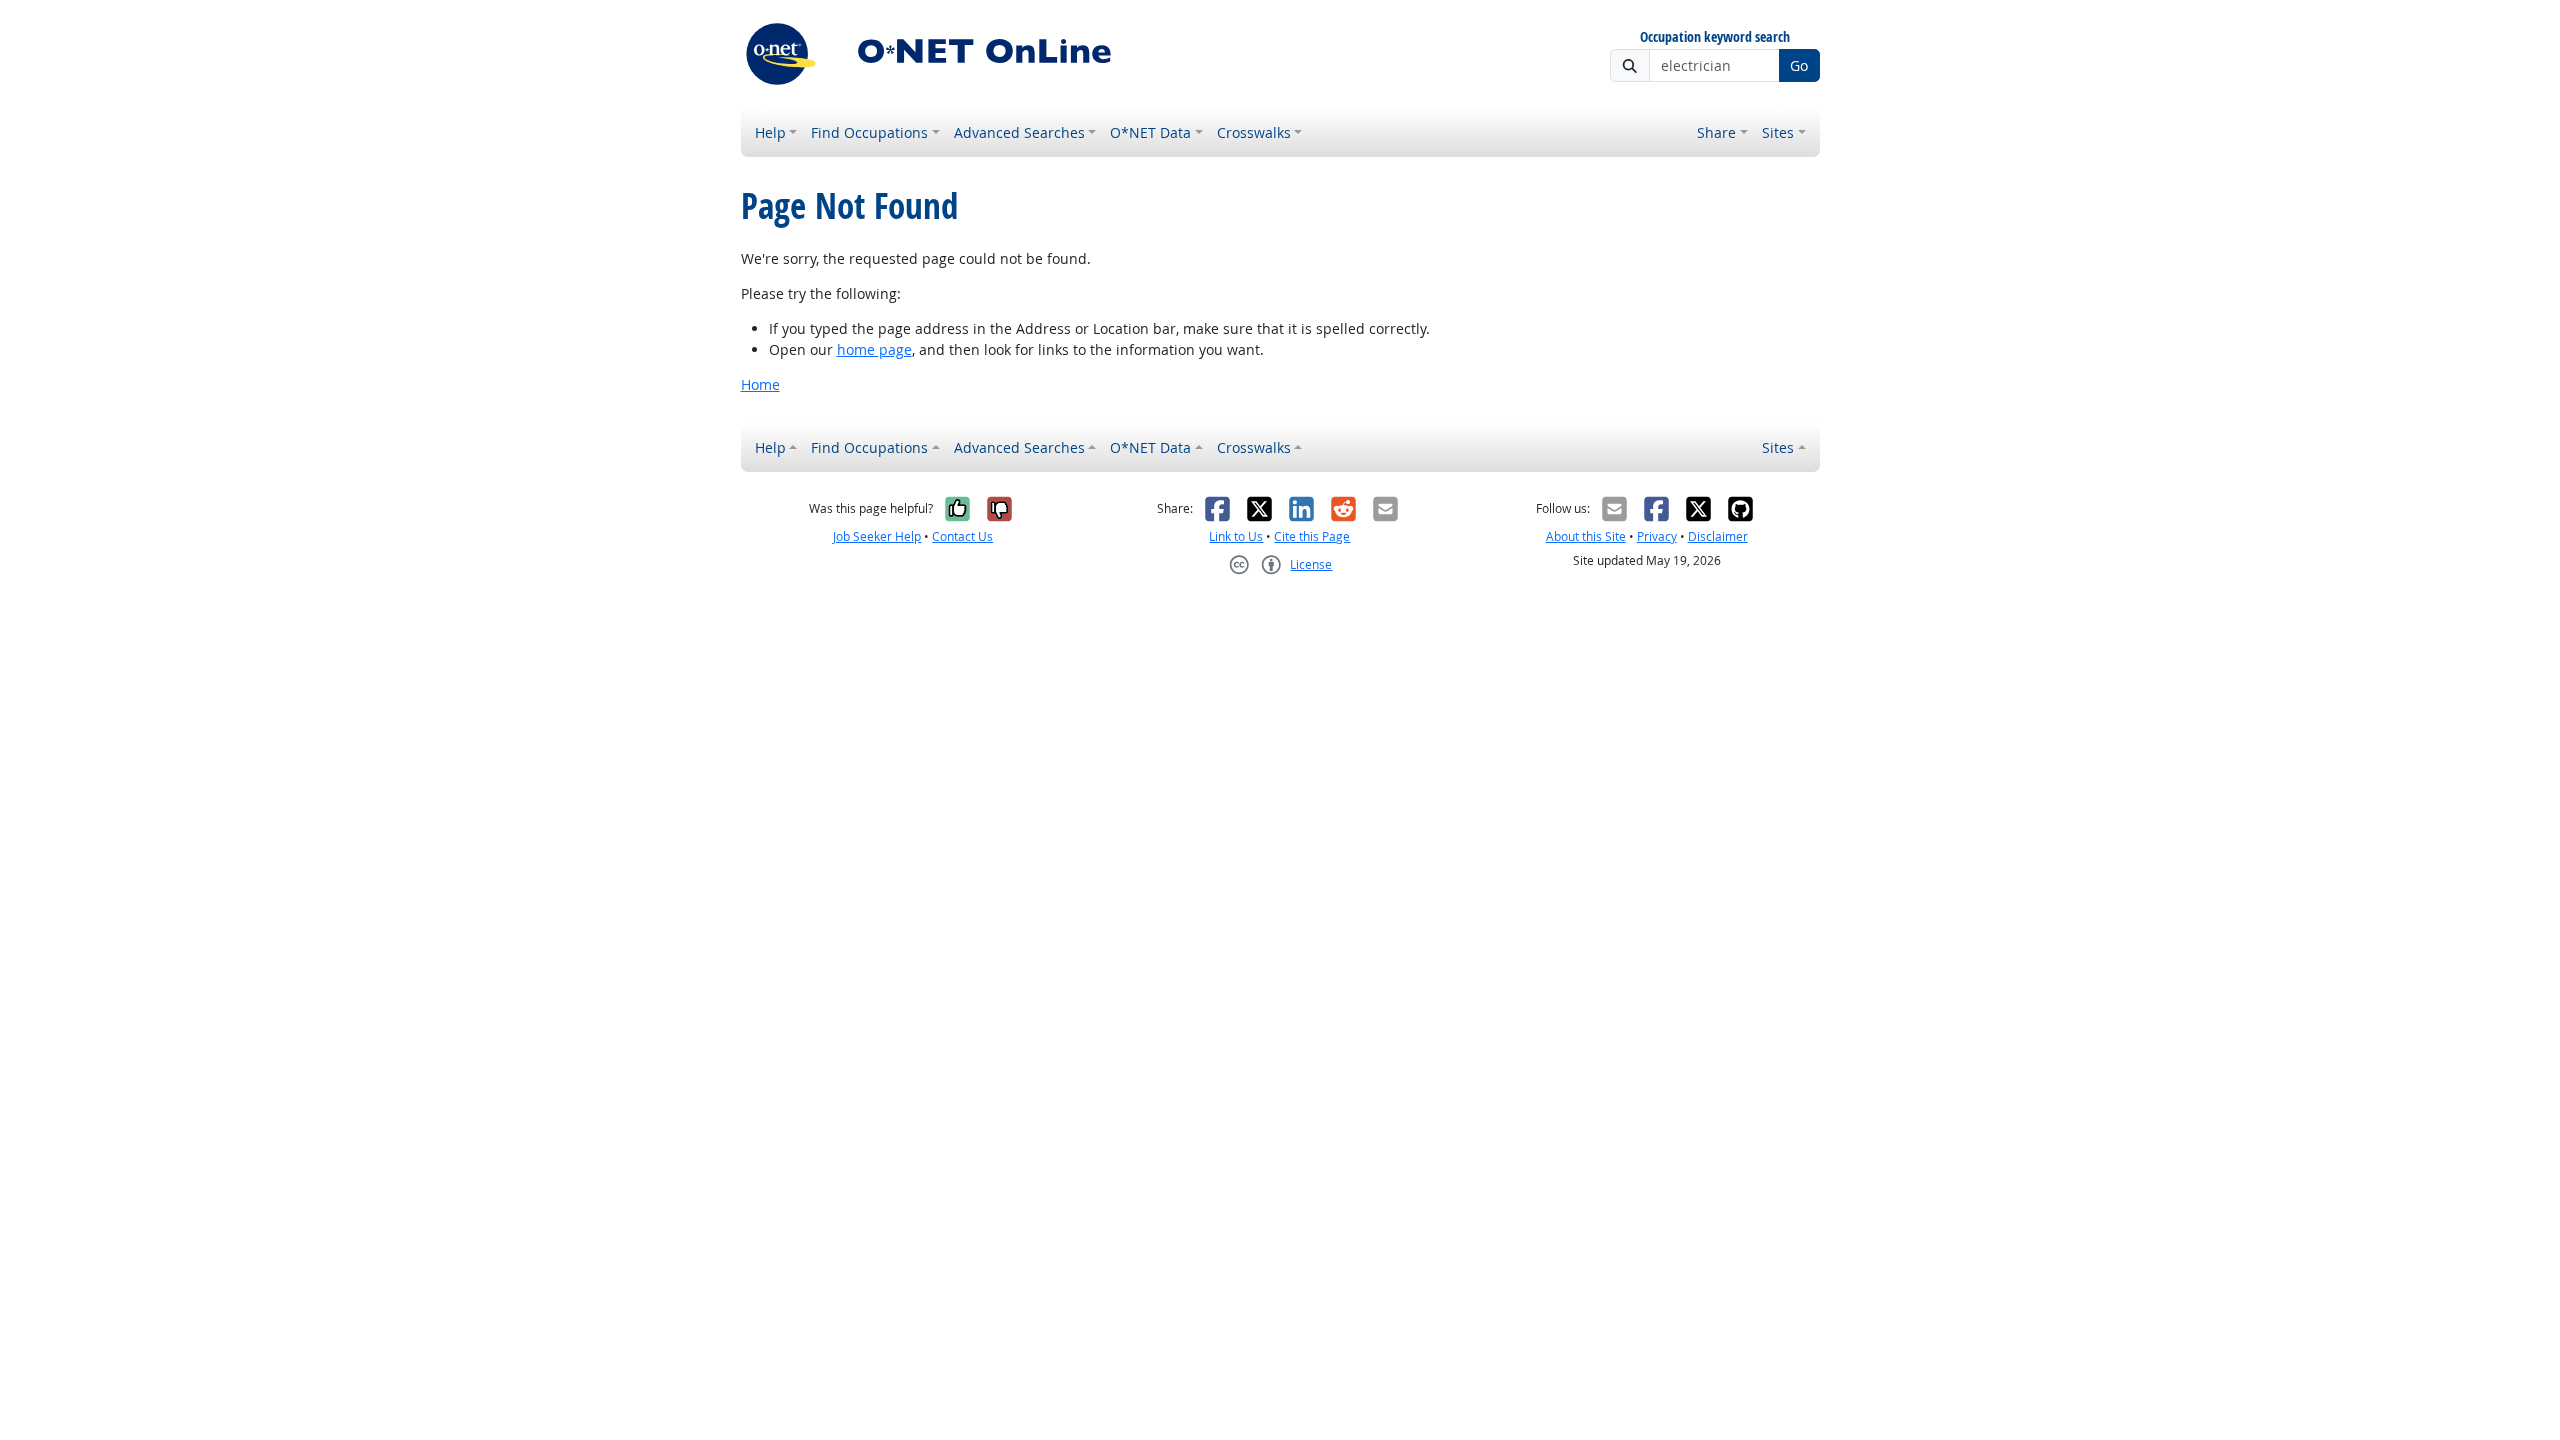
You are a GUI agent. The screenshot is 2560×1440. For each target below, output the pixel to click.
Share (1716, 132)
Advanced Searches (1019, 132)
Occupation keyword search (1715, 37)
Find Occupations (869, 132)
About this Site (1586, 536)
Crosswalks (1254, 132)
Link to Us (1236, 536)
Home (760, 384)
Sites (1778, 132)
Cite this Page (1312, 536)
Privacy (1657, 536)
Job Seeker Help (877, 536)
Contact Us (962, 536)
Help (770, 132)
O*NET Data (1150, 132)
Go (1799, 65)
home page (874, 349)
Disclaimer (1718, 536)
